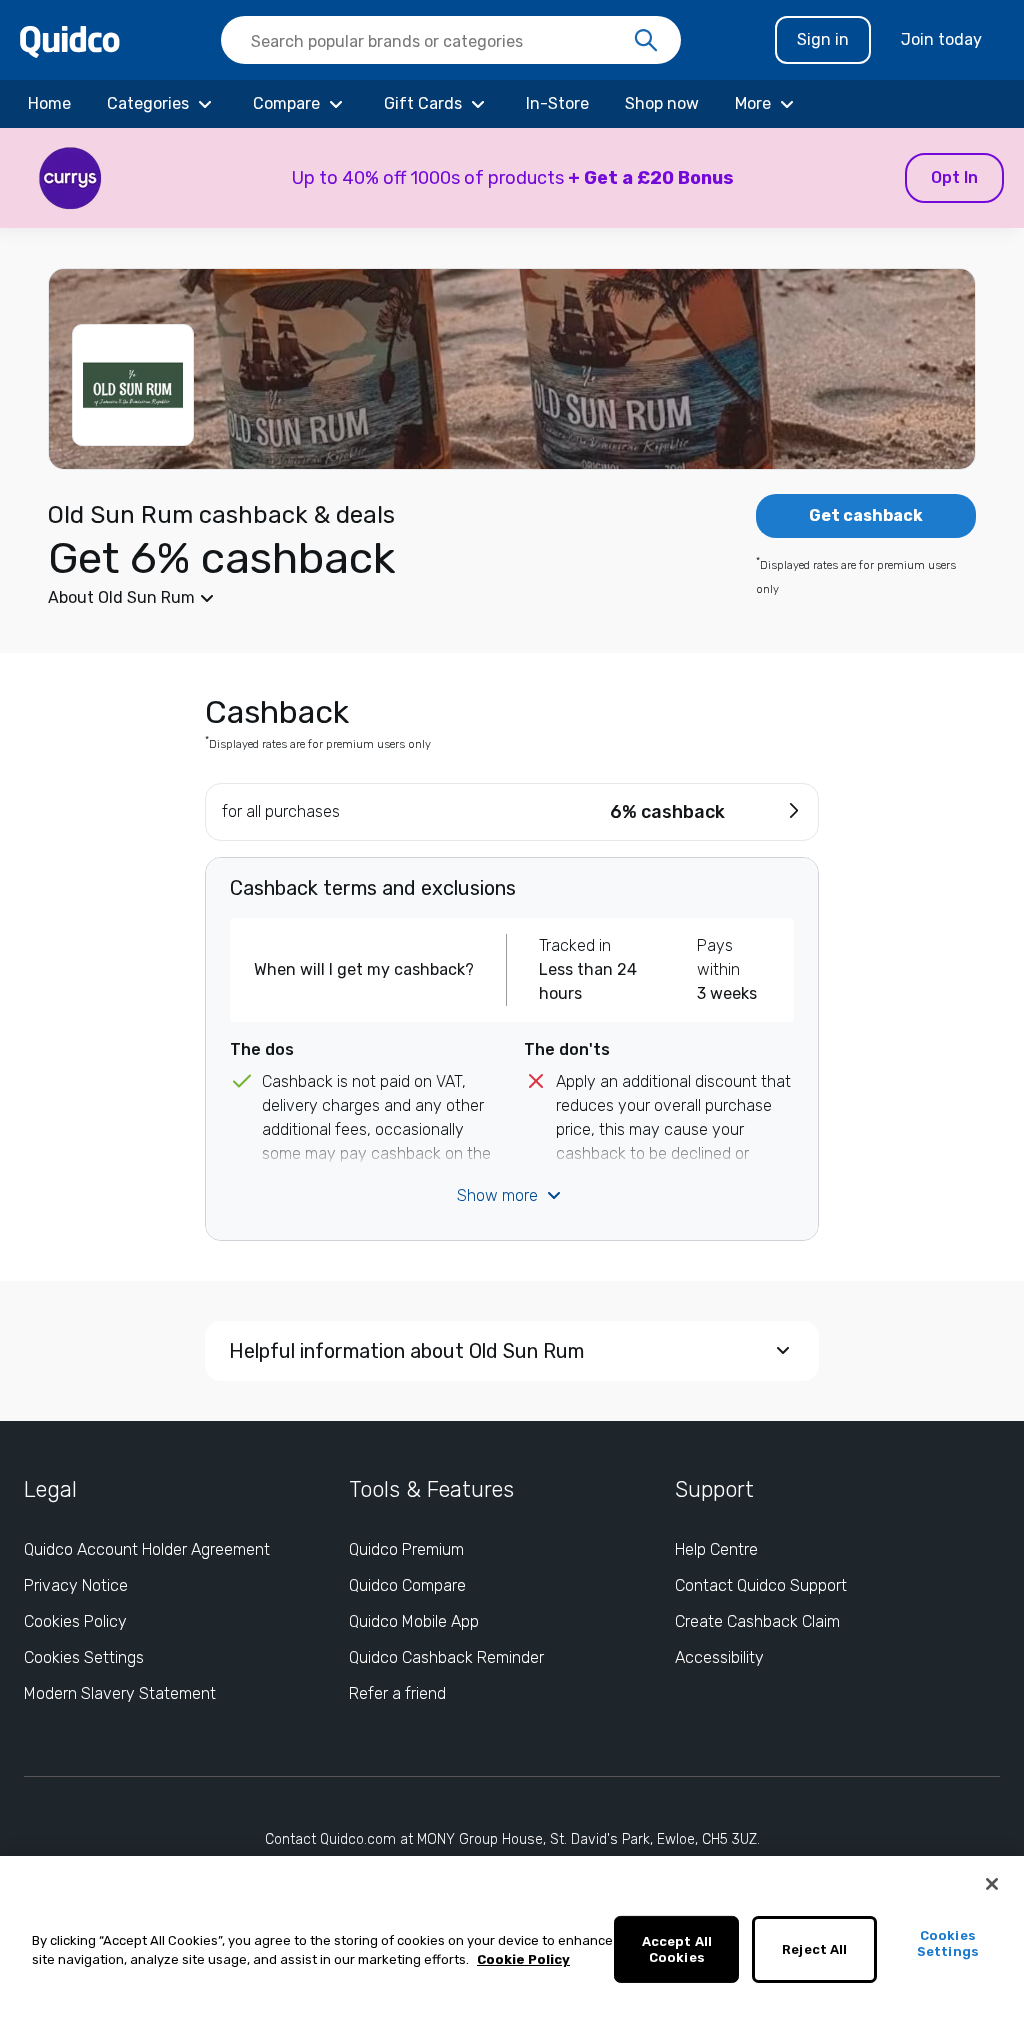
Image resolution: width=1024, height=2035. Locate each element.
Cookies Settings (84, 1657)
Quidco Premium (406, 1549)
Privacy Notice (76, 1585)
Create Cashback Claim (757, 1621)
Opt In (954, 177)
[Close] (992, 1884)
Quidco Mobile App (414, 1621)
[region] (512, 1945)
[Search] (646, 41)
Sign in (823, 39)
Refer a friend (397, 1693)
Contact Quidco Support (761, 1585)
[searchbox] (451, 40)
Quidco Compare (407, 1585)
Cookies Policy (75, 1621)
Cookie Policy (523, 1959)
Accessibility (719, 1657)
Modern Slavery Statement (120, 1693)
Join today (941, 39)
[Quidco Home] (70, 40)
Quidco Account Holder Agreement (147, 1549)
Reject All (814, 1949)
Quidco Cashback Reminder (446, 1657)
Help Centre (716, 1549)
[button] (512, 178)
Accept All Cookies (677, 1949)
